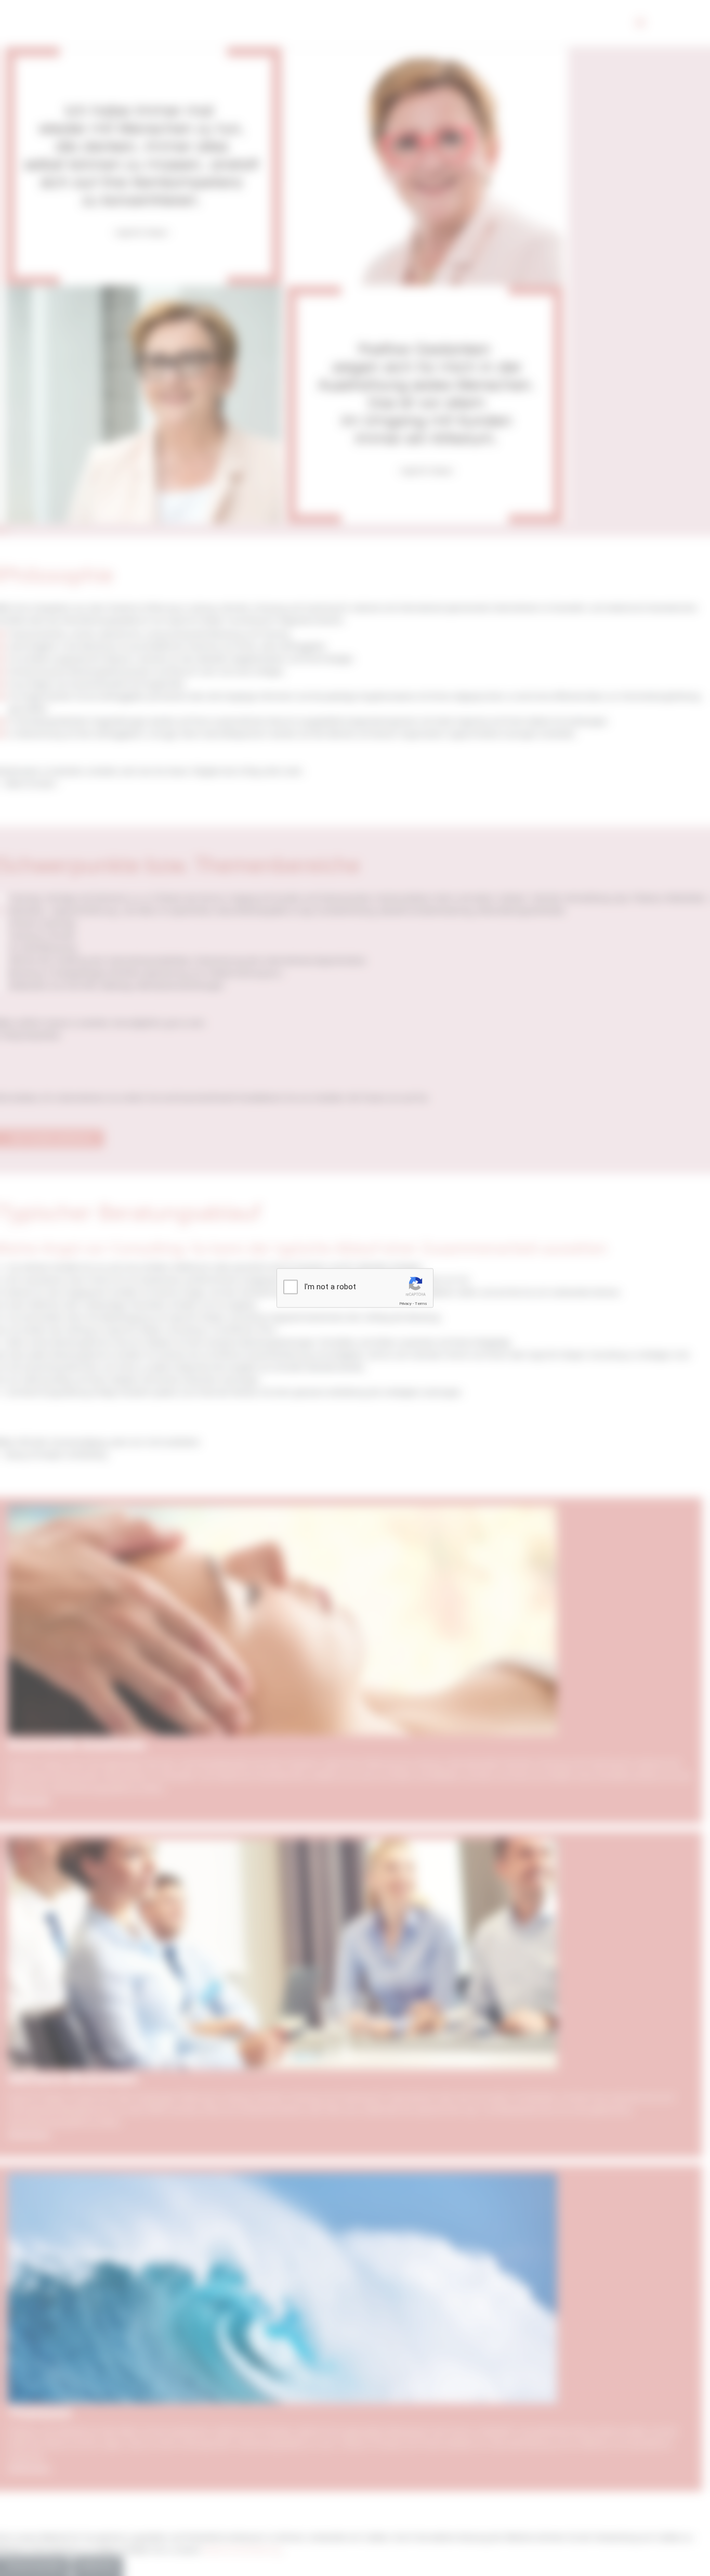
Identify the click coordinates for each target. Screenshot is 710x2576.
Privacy (405, 1304)
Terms (421, 1304)
